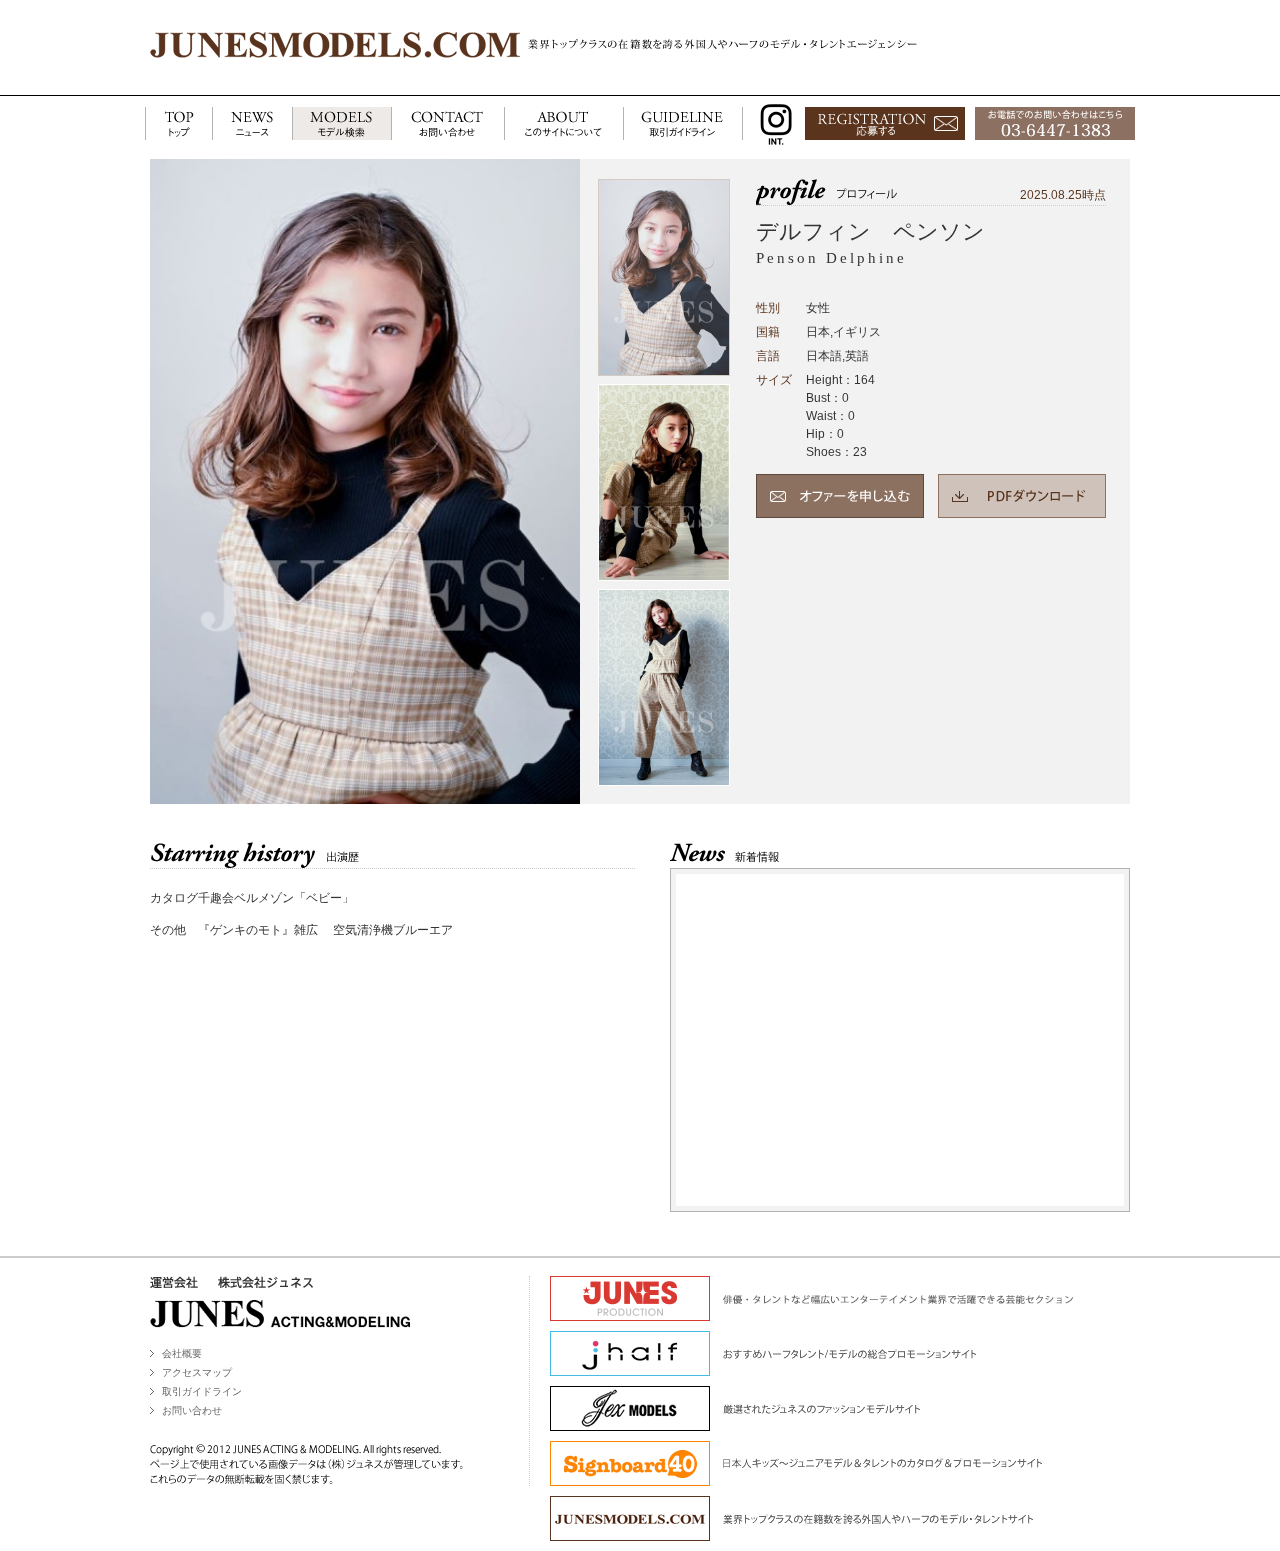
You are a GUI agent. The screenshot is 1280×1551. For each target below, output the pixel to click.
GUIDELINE (683, 124)
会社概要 (182, 1353)
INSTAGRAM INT (771, 124)
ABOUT (563, 124)
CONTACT (447, 124)
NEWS (252, 124)
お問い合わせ (192, 1410)
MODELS (341, 124)
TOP (178, 124)
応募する (885, 124)
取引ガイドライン (202, 1391)
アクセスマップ (197, 1372)
